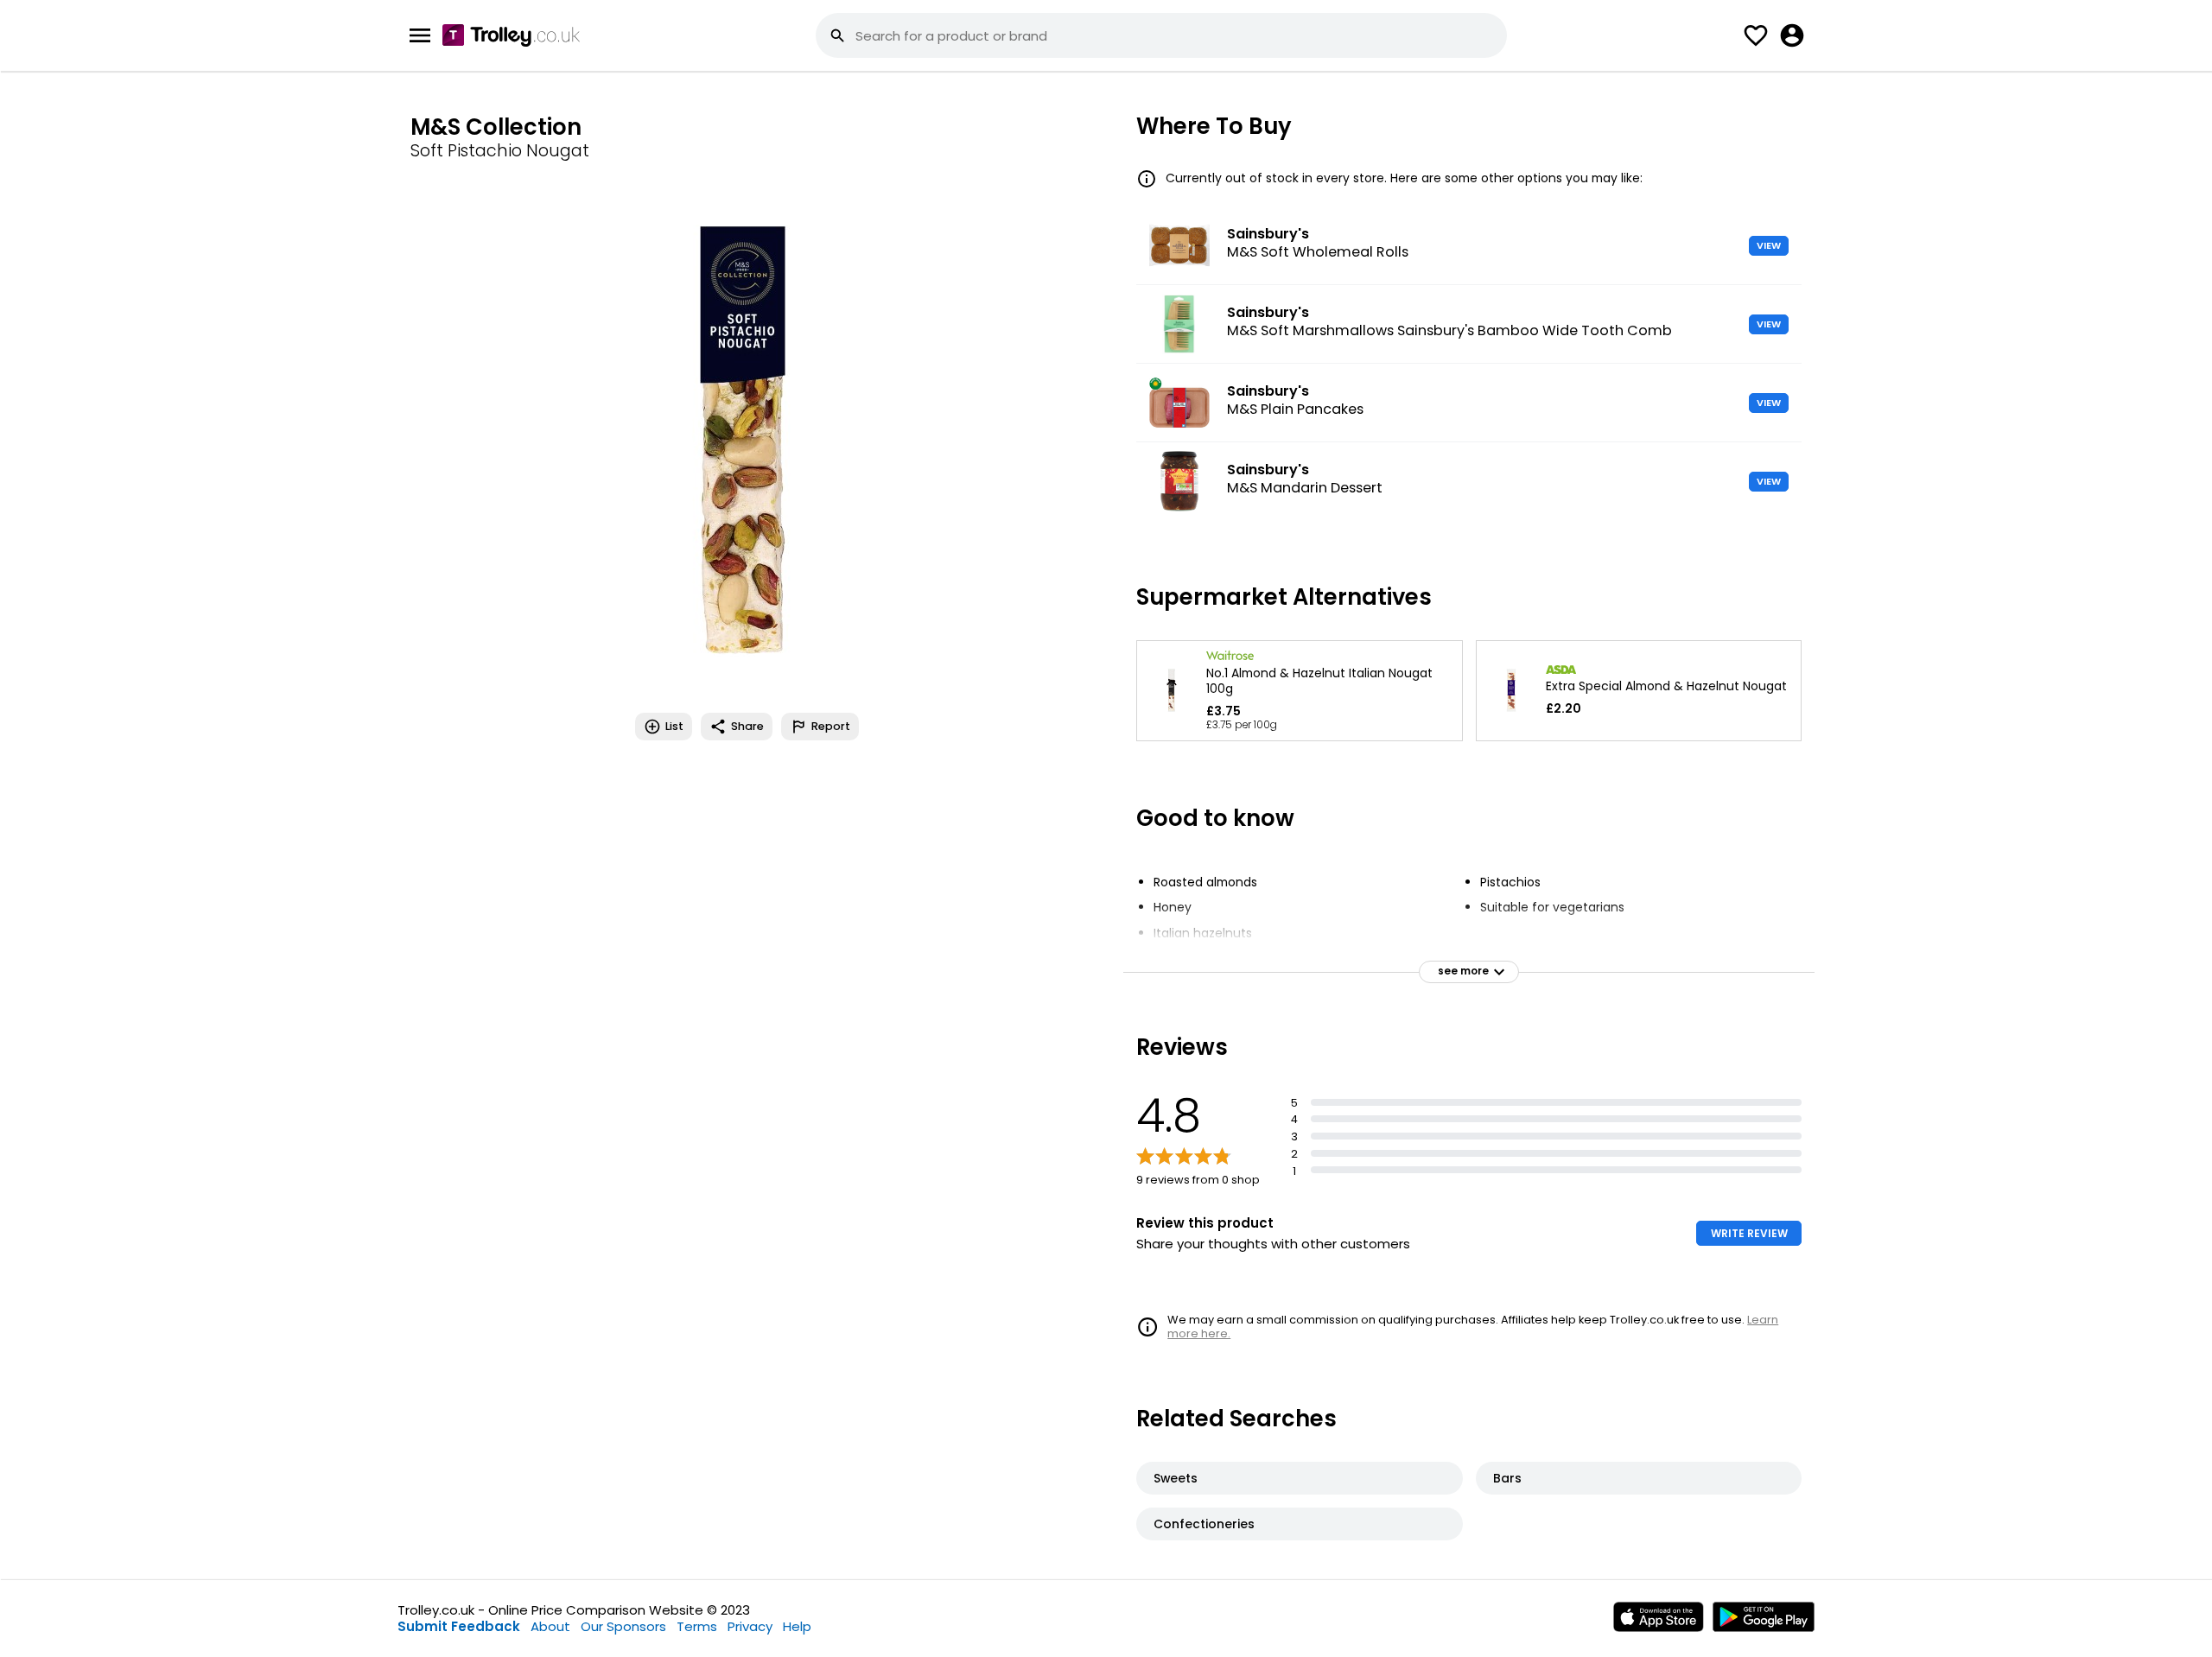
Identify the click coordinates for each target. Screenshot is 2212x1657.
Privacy (750, 1626)
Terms (697, 1626)
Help (797, 1626)
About (550, 1626)
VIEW (1769, 245)
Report (831, 726)
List (674, 726)
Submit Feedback (459, 1626)
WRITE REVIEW (1749, 1233)
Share (747, 726)
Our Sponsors (623, 1626)
